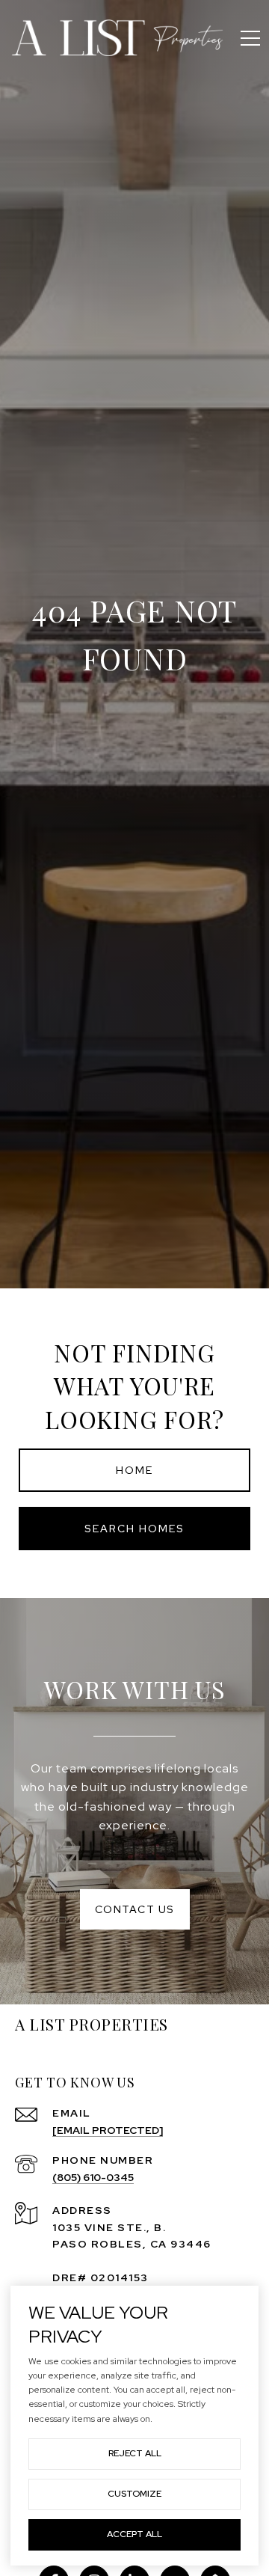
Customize (134, 2494)
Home (134, 1470)
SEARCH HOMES (134, 1529)
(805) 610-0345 (93, 2177)
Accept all (134, 2534)
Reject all (135, 2453)
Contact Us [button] (135, 1909)
